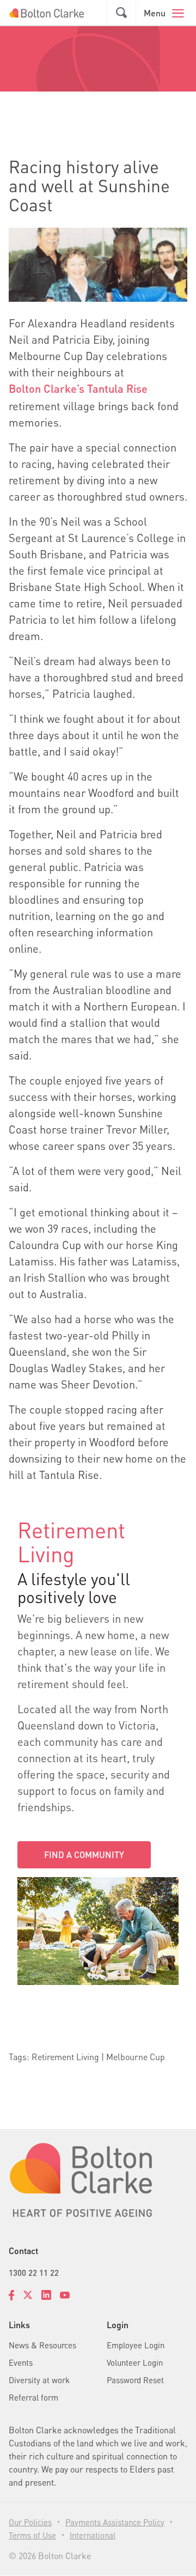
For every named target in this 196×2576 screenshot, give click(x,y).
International (93, 2535)
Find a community (84, 1855)
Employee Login (136, 2345)
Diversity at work (39, 2380)
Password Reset (135, 2380)
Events (21, 2362)
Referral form (33, 2397)
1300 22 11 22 (34, 2273)
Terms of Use (32, 2535)
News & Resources (42, 2345)
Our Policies (30, 2522)
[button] (121, 13)
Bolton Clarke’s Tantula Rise (78, 388)
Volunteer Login (135, 2362)
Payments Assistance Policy (115, 2522)
